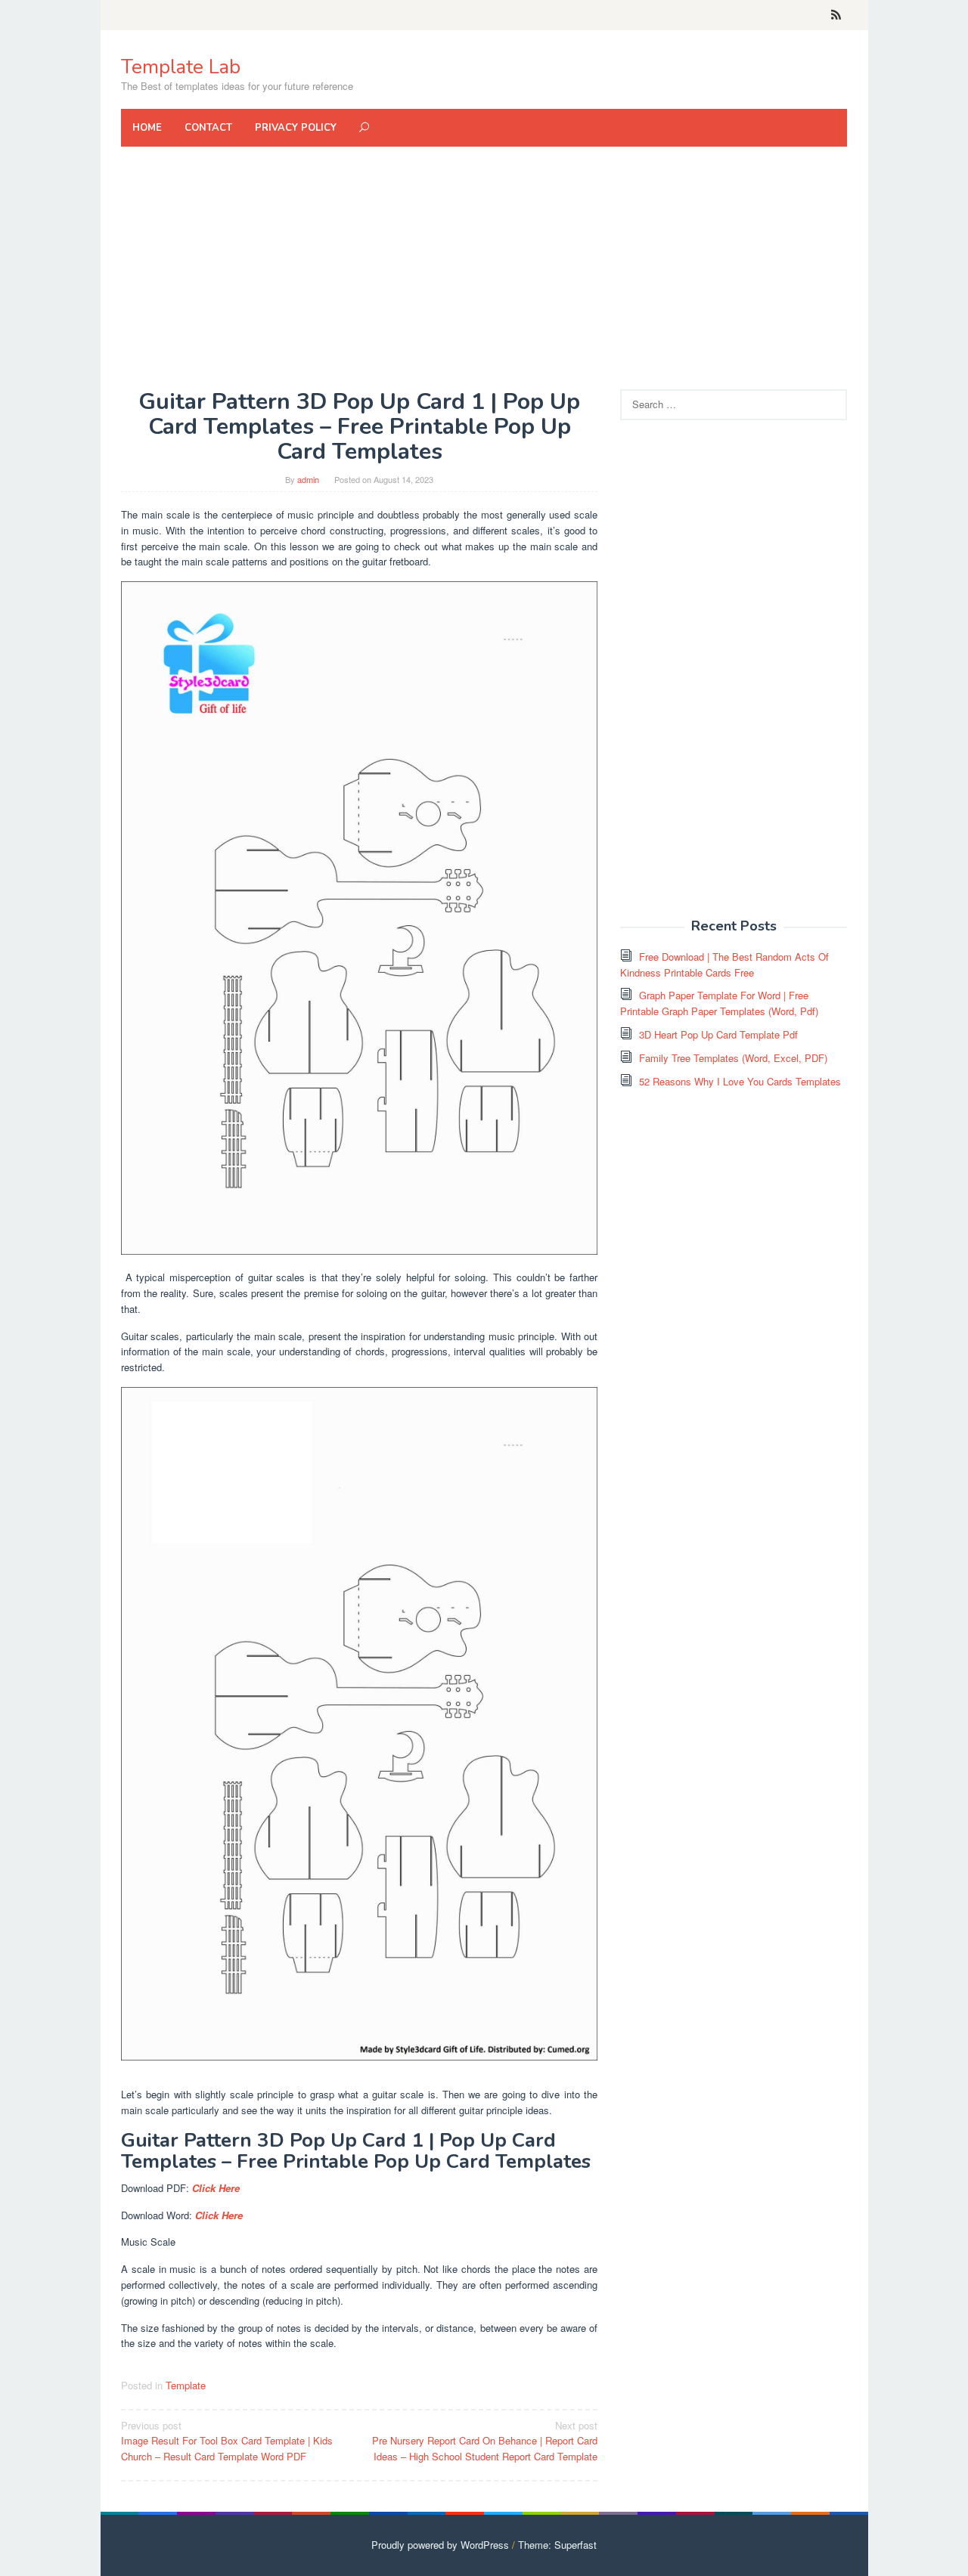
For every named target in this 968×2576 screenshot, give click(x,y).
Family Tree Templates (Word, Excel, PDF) (733, 1058)
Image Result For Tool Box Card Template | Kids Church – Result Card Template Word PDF (227, 2441)
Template (186, 2385)
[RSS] (836, 15)
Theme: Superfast (557, 2545)
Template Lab (181, 67)
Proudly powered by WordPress (440, 2545)
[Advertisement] (484, 268)
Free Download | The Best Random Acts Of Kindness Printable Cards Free (724, 964)
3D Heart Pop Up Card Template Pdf (718, 1034)
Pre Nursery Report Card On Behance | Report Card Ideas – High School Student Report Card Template (485, 2441)
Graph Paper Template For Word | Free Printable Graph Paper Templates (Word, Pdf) (719, 1003)
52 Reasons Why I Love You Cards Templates (740, 1081)
